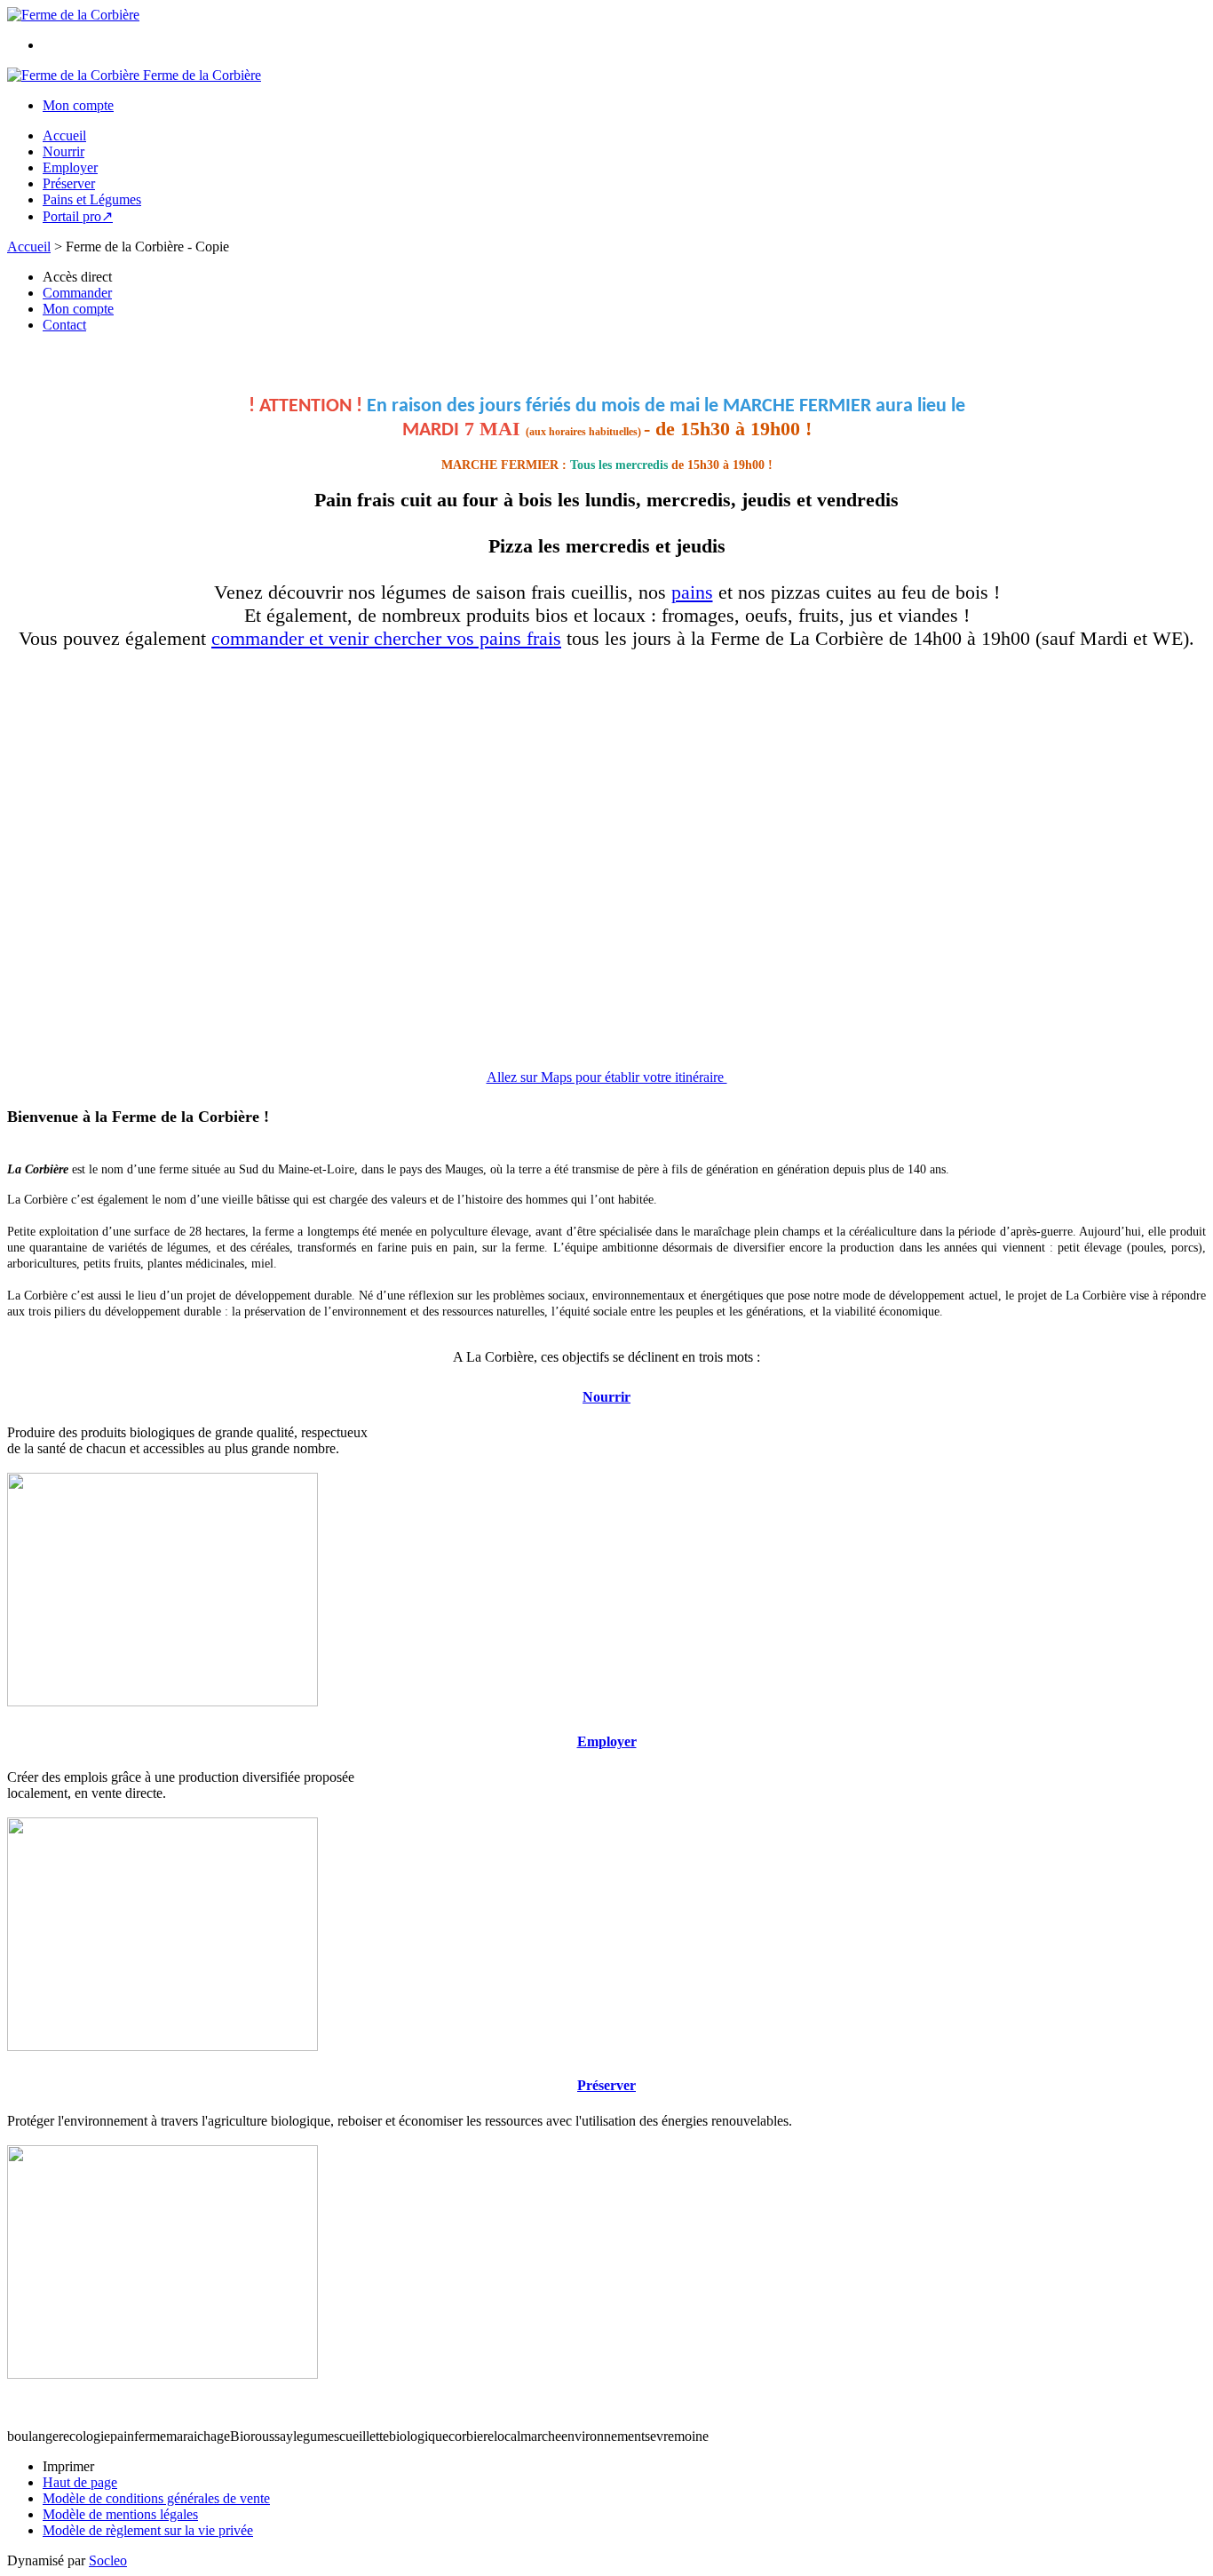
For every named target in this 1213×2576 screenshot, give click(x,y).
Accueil (64, 135)
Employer (70, 167)
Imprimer (68, 2466)
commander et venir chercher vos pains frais (386, 638)
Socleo (108, 2560)
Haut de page (80, 2482)
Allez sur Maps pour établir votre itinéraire (607, 1077)
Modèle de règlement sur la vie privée (148, 2530)
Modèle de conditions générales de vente (156, 2498)
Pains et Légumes (92, 199)
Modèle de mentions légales (120, 2514)
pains (692, 592)
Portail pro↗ (78, 216)
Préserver (69, 183)
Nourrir (63, 151)
